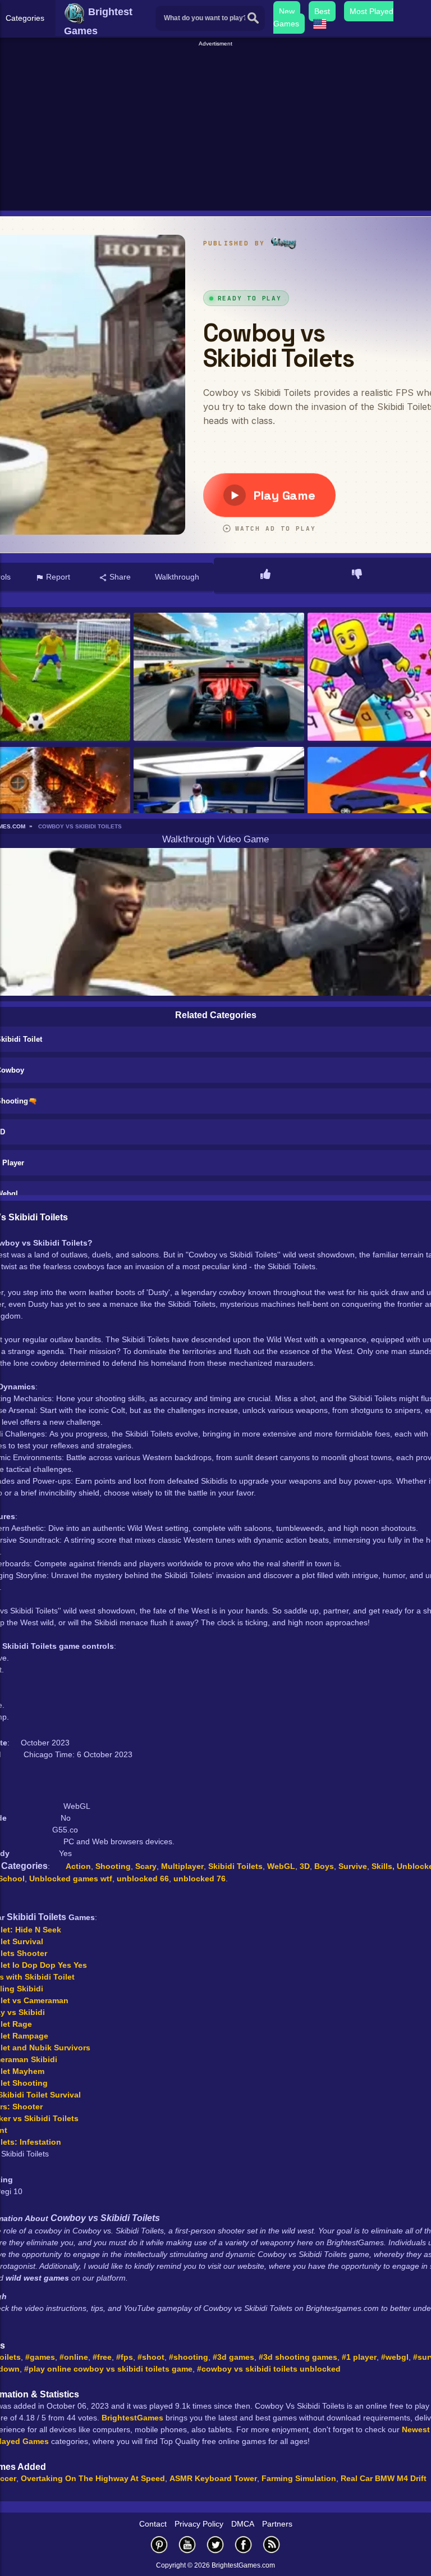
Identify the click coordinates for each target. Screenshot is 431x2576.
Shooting (113, 1866)
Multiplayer (182, 1866)
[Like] (265, 575)
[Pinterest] (159, 2544)
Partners (277, 2524)
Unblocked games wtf (71, 1879)
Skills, (384, 1866)
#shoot (151, 2357)
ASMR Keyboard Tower (213, 2478)
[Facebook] (244, 2544)
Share (119, 577)
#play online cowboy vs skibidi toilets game (108, 2369)
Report (57, 577)
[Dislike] (357, 575)
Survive (353, 1866)
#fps (125, 2357)
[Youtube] (187, 2544)
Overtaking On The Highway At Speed (93, 2478)
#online (74, 2357)
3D (305, 1866)
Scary (146, 1866)
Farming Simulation (299, 2478)
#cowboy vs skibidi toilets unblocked (269, 2369)
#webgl (395, 2357)
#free (102, 2357)
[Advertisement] (217, 127)
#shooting (189, 2357)
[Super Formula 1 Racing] (219, 812)
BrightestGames (132, 2418)
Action (78, 1866)
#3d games (233, 2357)
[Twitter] (215, 2544)
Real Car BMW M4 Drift (384, 2478)
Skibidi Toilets (235, 1866)
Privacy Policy (199, 2524)
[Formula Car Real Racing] (219, 678)
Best (322, 11)
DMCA (243, 2524)
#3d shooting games (298, 2357)
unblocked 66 (143, 1879)
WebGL (281, 1866)
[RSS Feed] (272, 2544)
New (287, 11)
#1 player (359, 2357)
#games (40, 2357)
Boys (324, 1866)
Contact (153, 2524)
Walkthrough (177, 577)
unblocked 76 (200, 1879)
